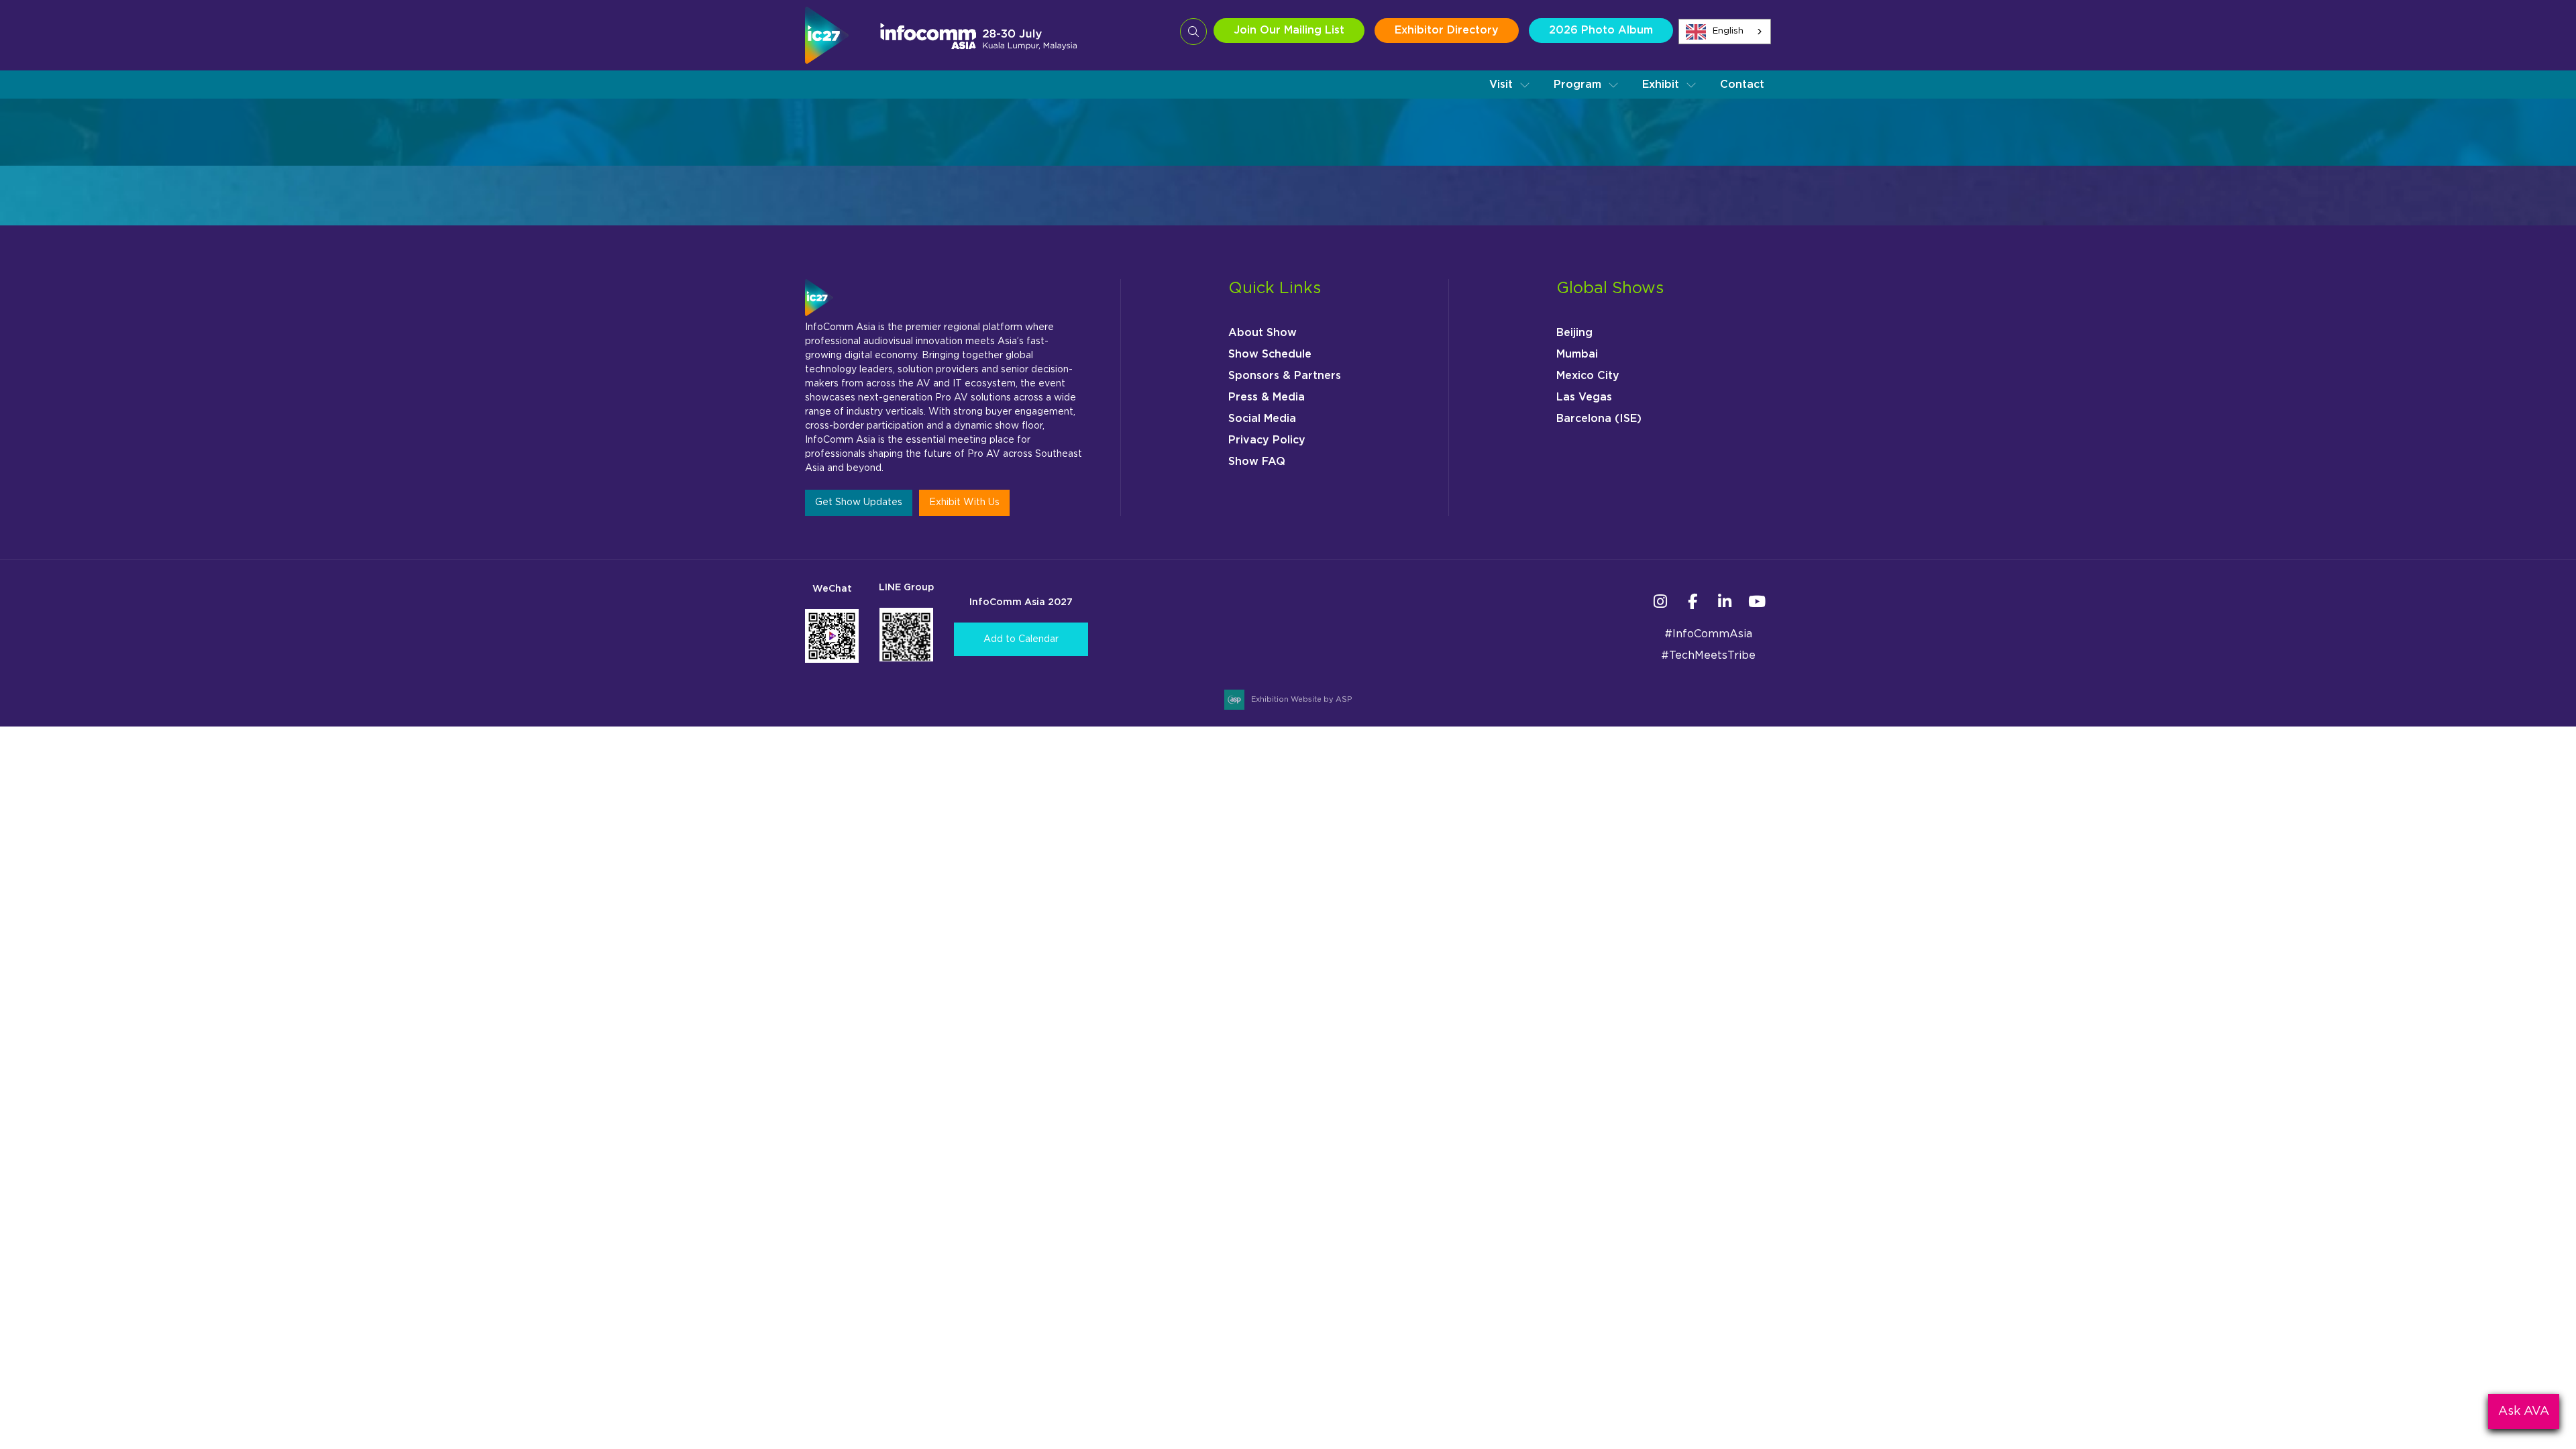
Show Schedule (1270, 354)
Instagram (1660, 601)
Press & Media (1267, 397)
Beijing (1574, 333)
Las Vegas (1584, 397)
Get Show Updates (859, 502)
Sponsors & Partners (1285, 376)
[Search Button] (1193, 32)
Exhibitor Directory (1447, 30)
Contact (1742, 85)
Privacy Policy (1267, 440)
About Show (1263, 333)
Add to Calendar (1021, 639)
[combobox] (1725, 32)
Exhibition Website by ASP (1301, 699)
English (1728, 31)
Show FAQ (1257, 462)
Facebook (1692, 601)
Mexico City (1588, 376)
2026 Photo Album (1601, 30)
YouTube (1757, 601)
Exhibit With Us (964, 502)
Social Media (1262, 419)
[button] (1510, 85)
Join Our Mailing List (1289, 30)
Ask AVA (2524, 1411)
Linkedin (1724, 601)
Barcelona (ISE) (1599, 419)
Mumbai (1577, 354)
